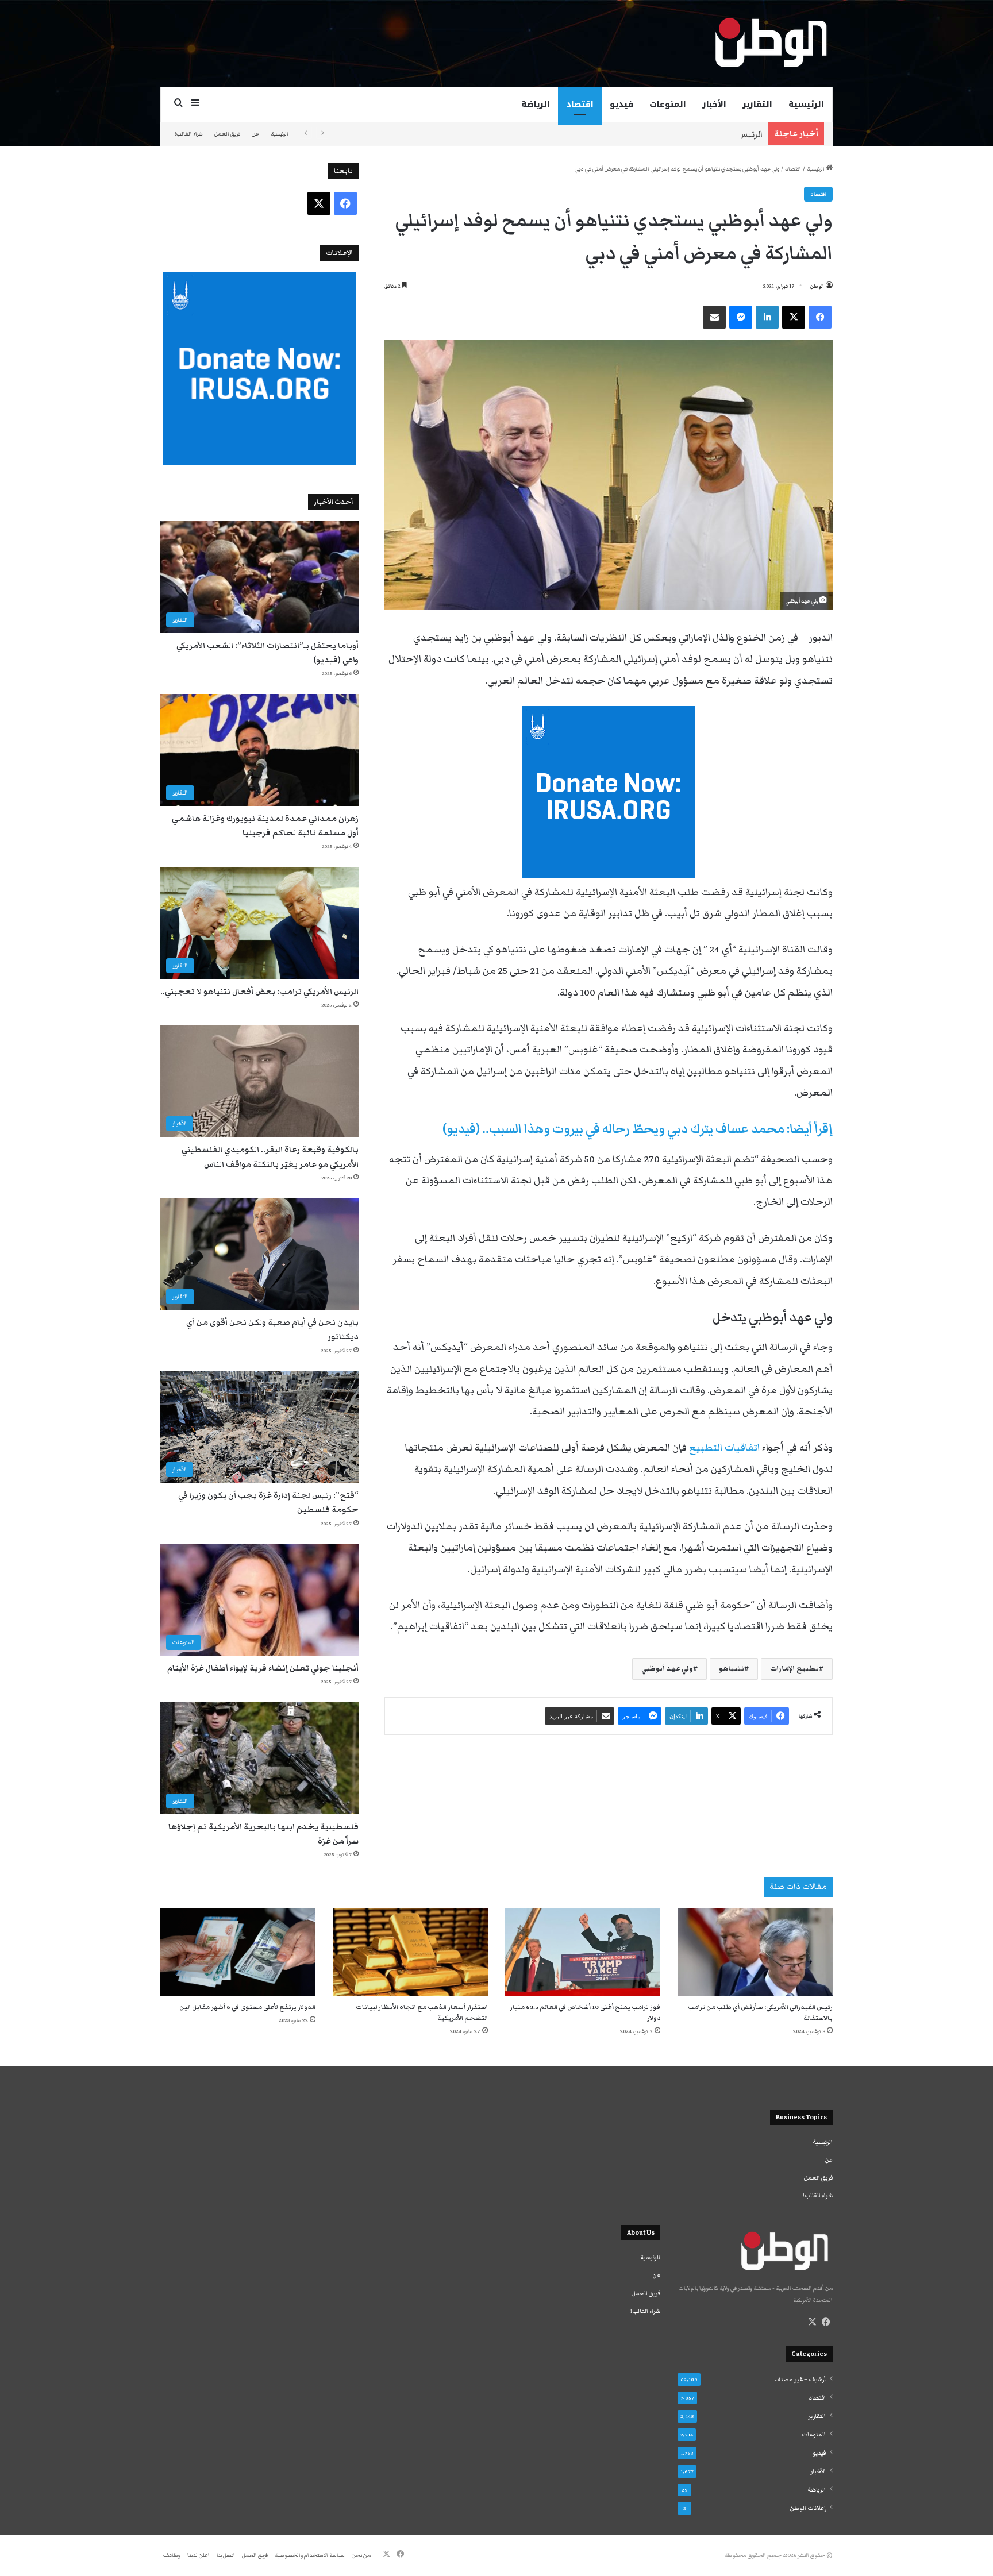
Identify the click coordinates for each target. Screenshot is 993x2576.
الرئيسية (806, 104)
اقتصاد (580, 104)
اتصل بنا (226, 2555)
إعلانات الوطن (808, 2508)
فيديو (621, 104)
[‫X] (812, 2322)
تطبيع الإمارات (794, 1669)
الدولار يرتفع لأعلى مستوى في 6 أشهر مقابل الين (247, 2007)
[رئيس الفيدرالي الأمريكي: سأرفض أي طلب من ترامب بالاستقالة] (755, 1952)
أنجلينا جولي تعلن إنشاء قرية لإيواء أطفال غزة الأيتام (263, 1668)
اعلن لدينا (199, 2555)
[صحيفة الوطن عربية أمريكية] (770, 43)
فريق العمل (227, 134)
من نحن (361, 2555)
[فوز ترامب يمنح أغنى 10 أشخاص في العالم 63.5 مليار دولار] (583, 1952)
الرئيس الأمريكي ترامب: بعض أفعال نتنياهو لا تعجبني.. (660, 134)
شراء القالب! (189, 134)
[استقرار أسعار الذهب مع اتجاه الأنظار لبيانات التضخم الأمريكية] (410, 1952)
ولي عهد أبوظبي (667, 1669)
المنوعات (668, 104)
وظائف (172, 2555)
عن (255, 134)
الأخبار (714, 104)
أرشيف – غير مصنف (800, 2380)
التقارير (757, 104)
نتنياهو (732, 1669)
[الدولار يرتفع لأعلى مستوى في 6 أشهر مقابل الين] (238, 1952)
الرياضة (536, 104)
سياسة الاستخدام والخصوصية (310, 2555)
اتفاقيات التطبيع (724, 1448)
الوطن (817, 286)
